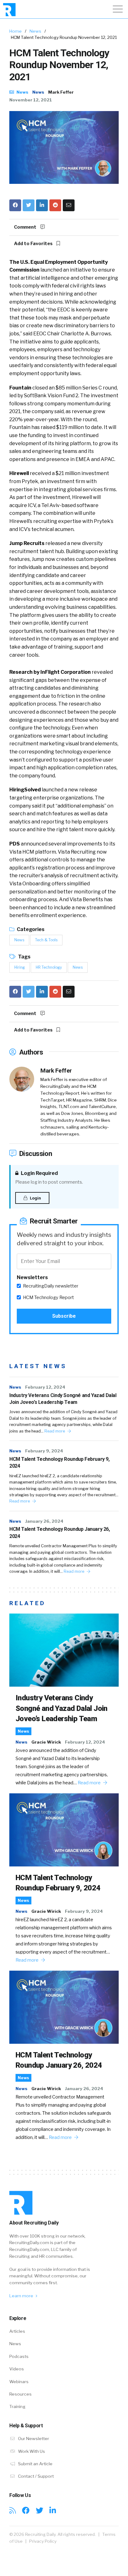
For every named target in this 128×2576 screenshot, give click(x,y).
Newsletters (32, 1277)
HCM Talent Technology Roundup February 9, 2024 (59, 1463)
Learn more (22, 2296)
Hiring (20, 967)
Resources (21, 2394)
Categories (30, 929)
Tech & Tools (46, 940)
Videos (17, 2369)
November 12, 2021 (31, 100)
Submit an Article (35, 2464)
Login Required (39, 1173)
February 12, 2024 (45, 1387)
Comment (26, 227)
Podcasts (19, 2356)
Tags (24, 957)
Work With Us (31, 2451)
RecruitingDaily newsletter (51, 1286)
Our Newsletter (33, 2439)
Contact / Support (35, 2476)
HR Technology (49, 967)
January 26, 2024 (44, 1521)
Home (16, 31)
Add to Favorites (34, 244)
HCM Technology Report (48, 1297)
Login (35, 1198)
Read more (55, 1431)
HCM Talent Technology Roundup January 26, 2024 (60, 1533)
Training (17, 2406)
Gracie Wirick (46, 1742)
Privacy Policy (43, 2541)
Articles (17, 2331)
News (35, 31)
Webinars (19, 2382)
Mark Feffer (61, 92)
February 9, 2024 (44, 1451)
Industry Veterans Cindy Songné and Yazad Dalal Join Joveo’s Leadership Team (63, 1399)
